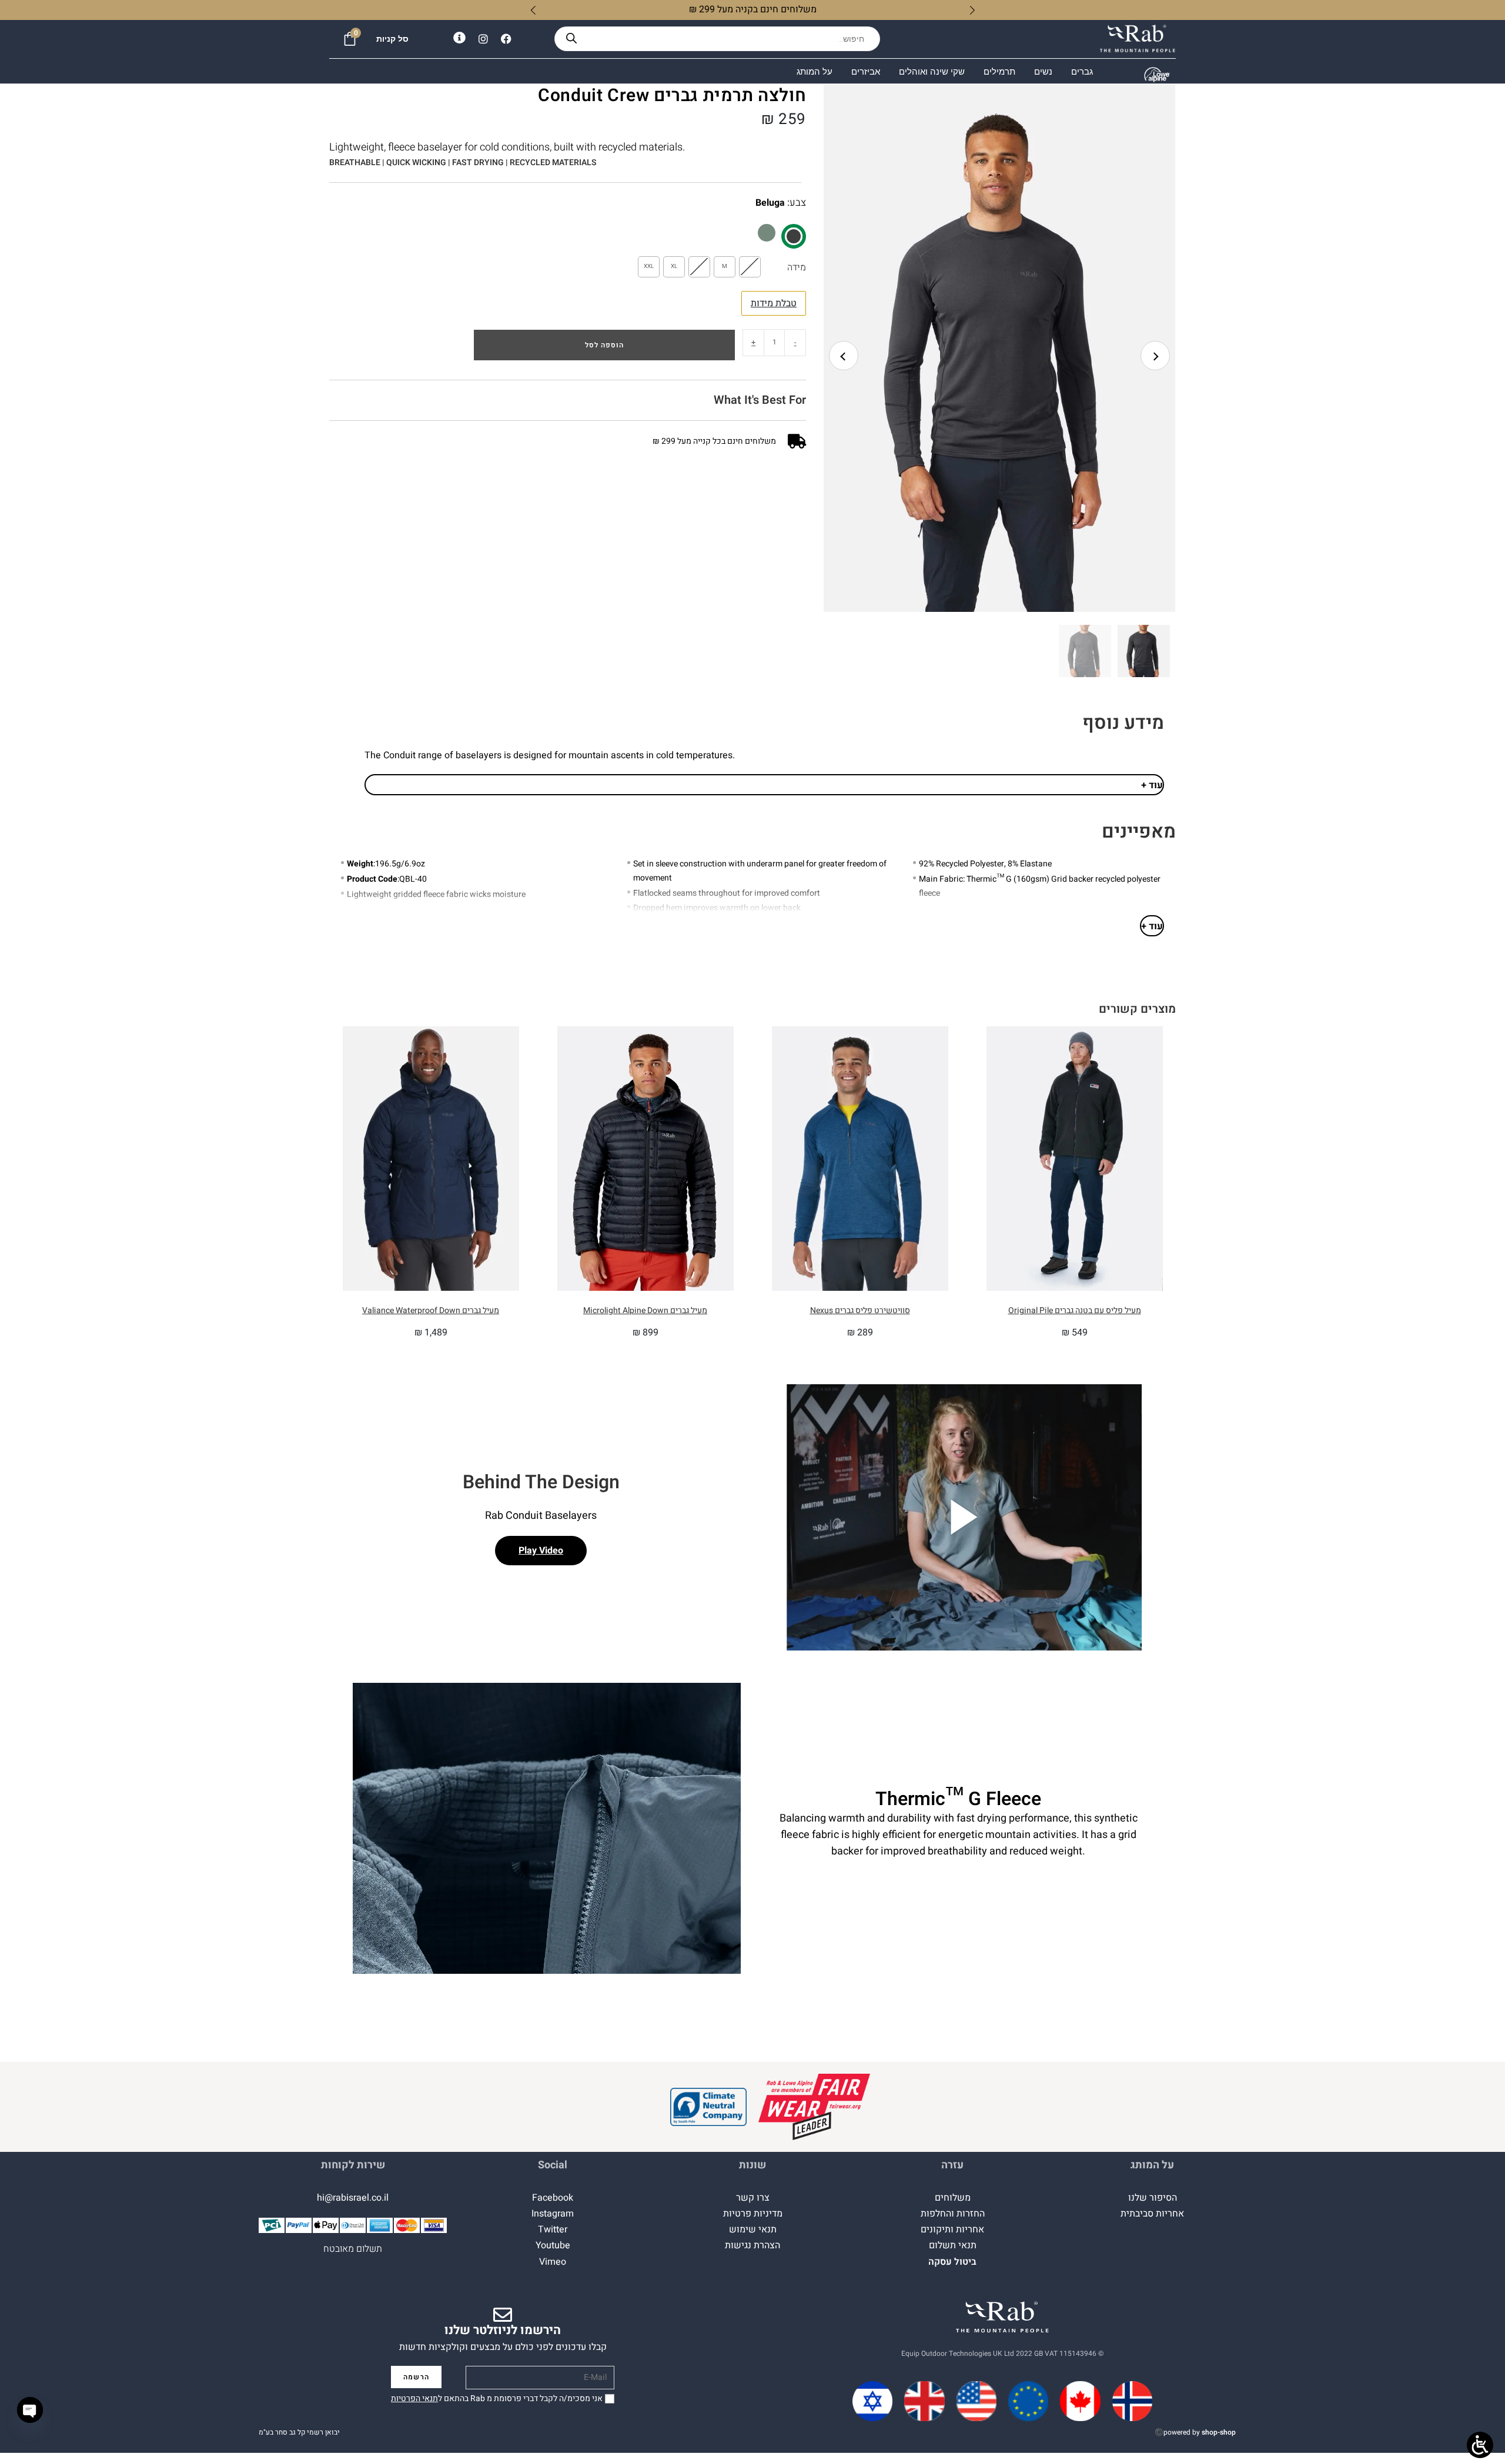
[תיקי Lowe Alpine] (1157, 75)
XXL (649, 266)
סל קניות (392, 39)
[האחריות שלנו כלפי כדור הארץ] (708, 2107)
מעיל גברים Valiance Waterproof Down (431, 1310)
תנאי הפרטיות (414, 2398)
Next (1155, 356)
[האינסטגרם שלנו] (483, 39)
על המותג (815, 71)
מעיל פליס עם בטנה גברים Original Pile (1075, 1310)
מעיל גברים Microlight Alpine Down (645, 1310)
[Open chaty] (30, 2410)
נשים (1043, 71)
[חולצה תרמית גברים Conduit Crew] (767, 233)
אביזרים (866, 71)
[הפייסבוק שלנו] (506, 39)
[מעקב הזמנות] (459, 38)
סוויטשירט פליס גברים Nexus (860, 1310)
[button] (1005, 361)
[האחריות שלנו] (814, 2107)
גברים (1082, 71)
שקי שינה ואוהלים (932, 71)
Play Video (541, 1551)
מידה (797, 267)
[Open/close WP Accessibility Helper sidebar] (1480, 2445)
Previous (844, 356)
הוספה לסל (604, 345)
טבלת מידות (774, 303)
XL (674, 266)
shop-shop (1219, 2432)
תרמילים (999, 71)
